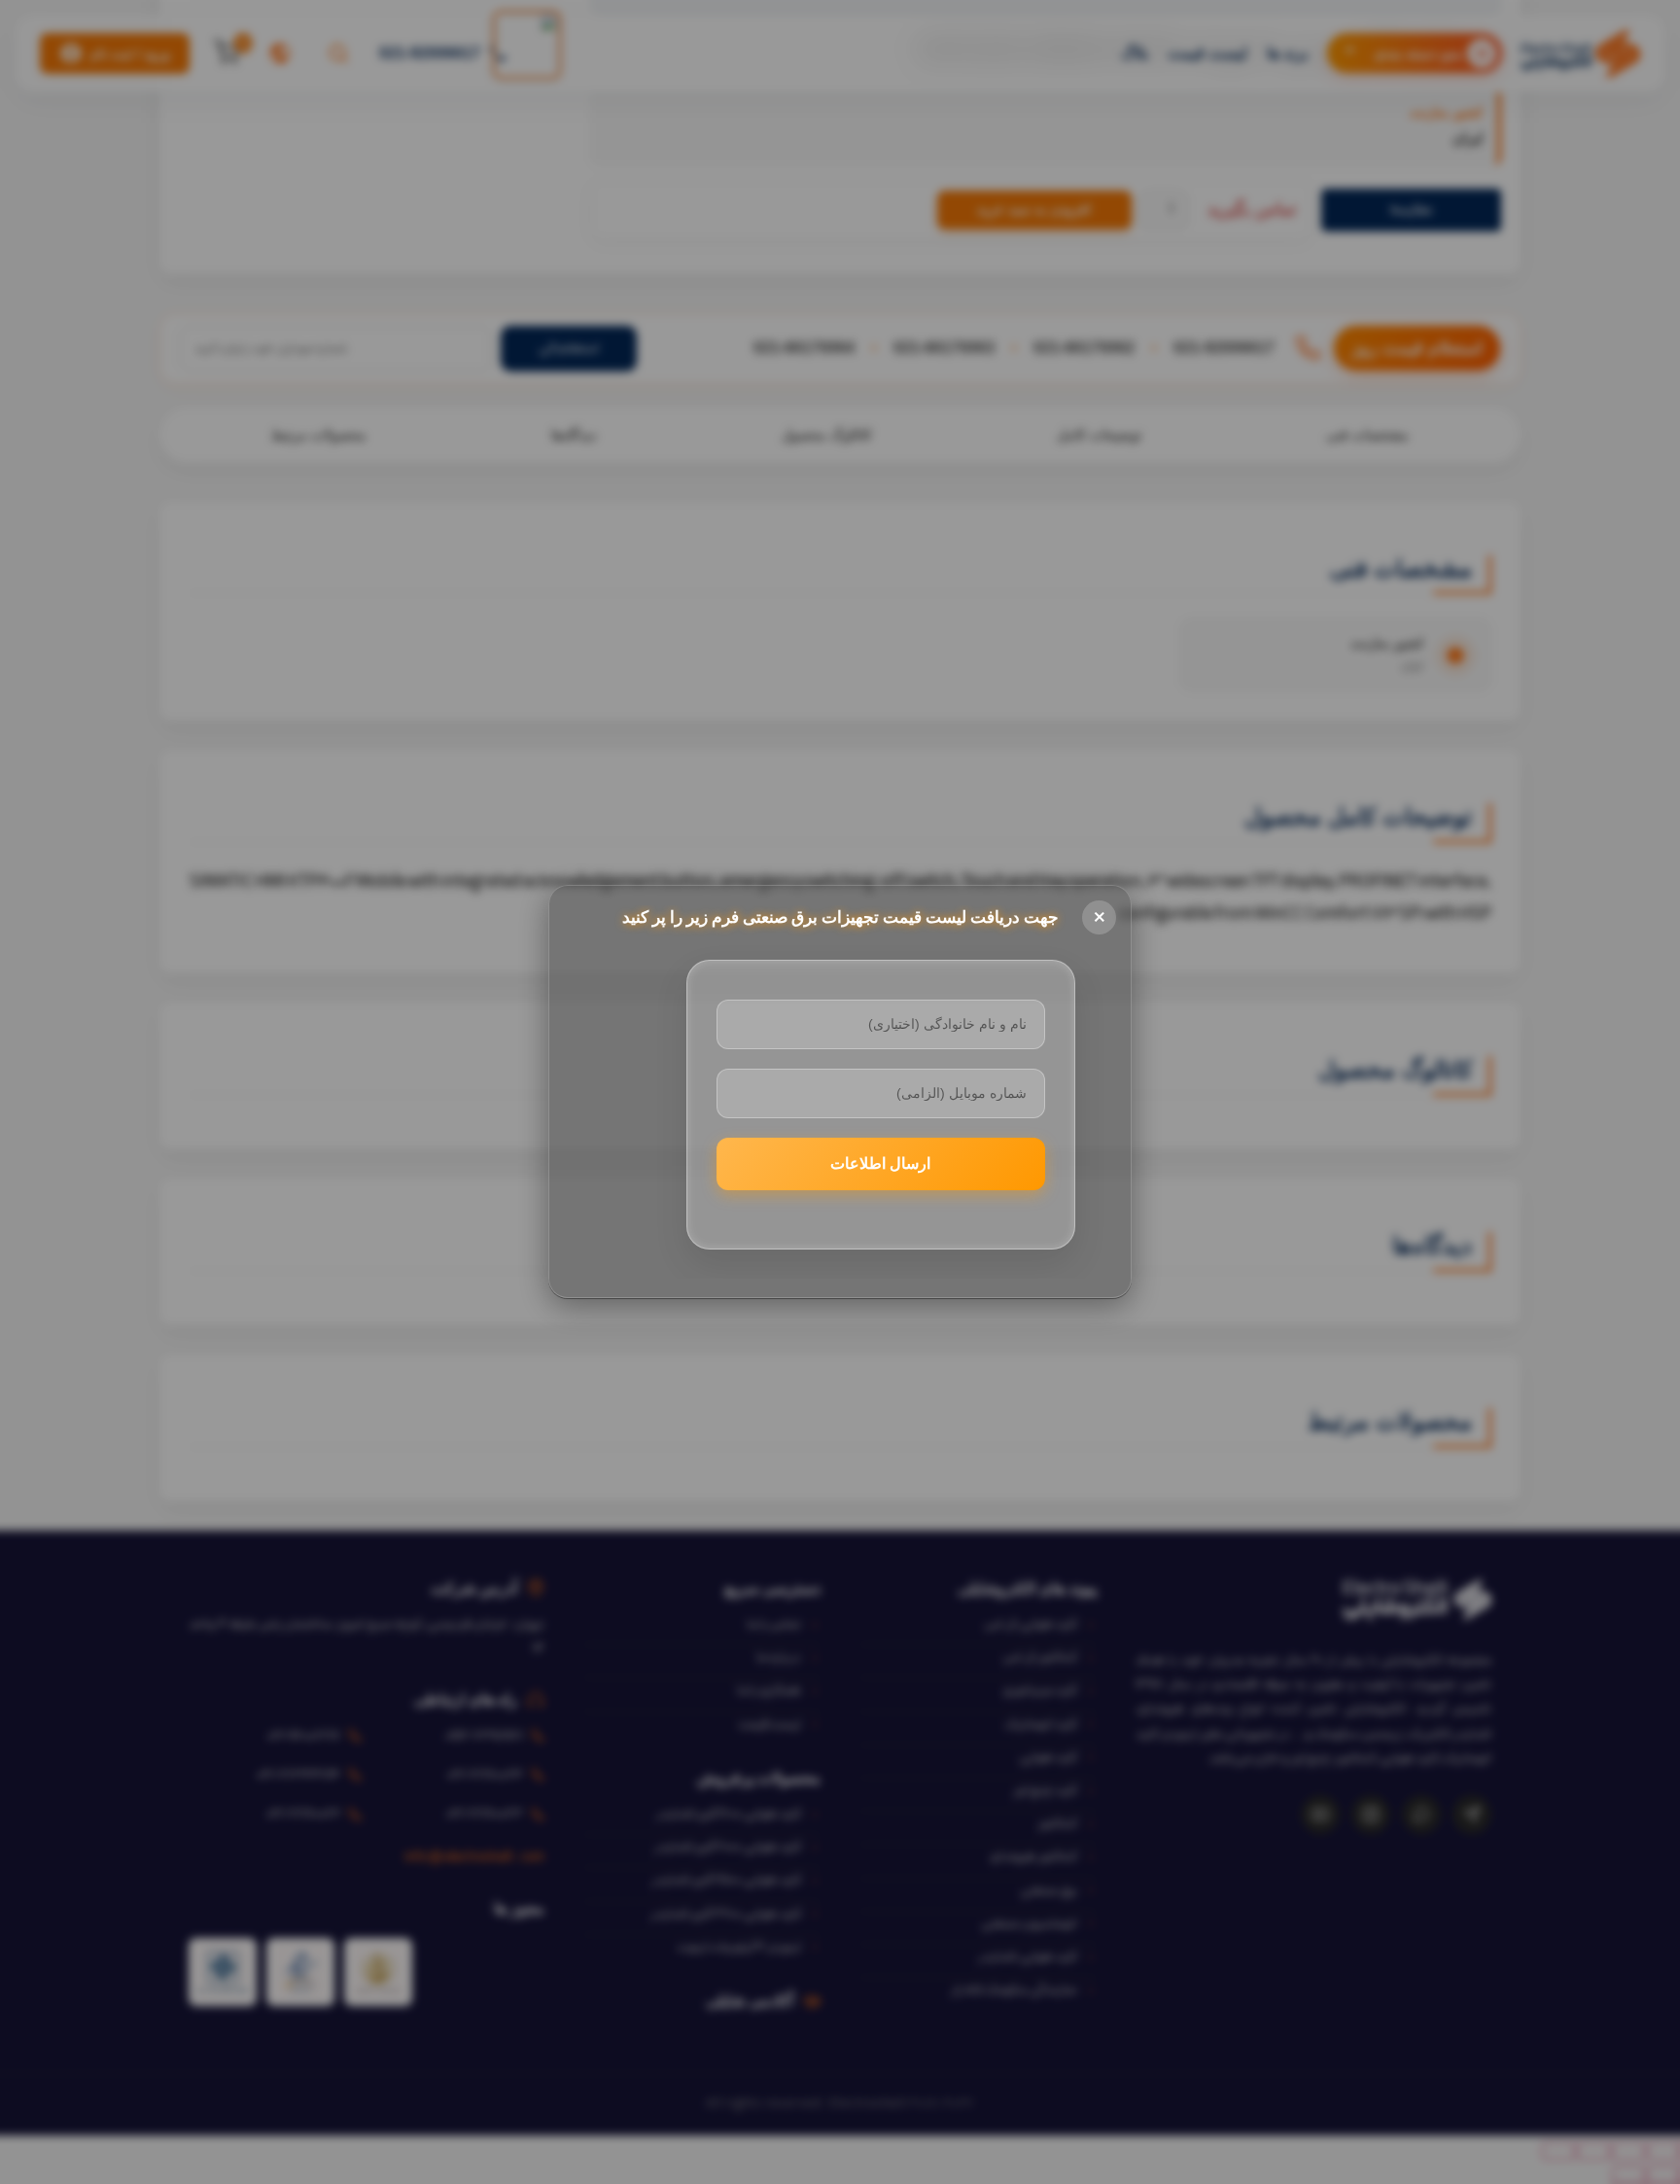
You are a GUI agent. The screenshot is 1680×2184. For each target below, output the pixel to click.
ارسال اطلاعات (880, 1163)
